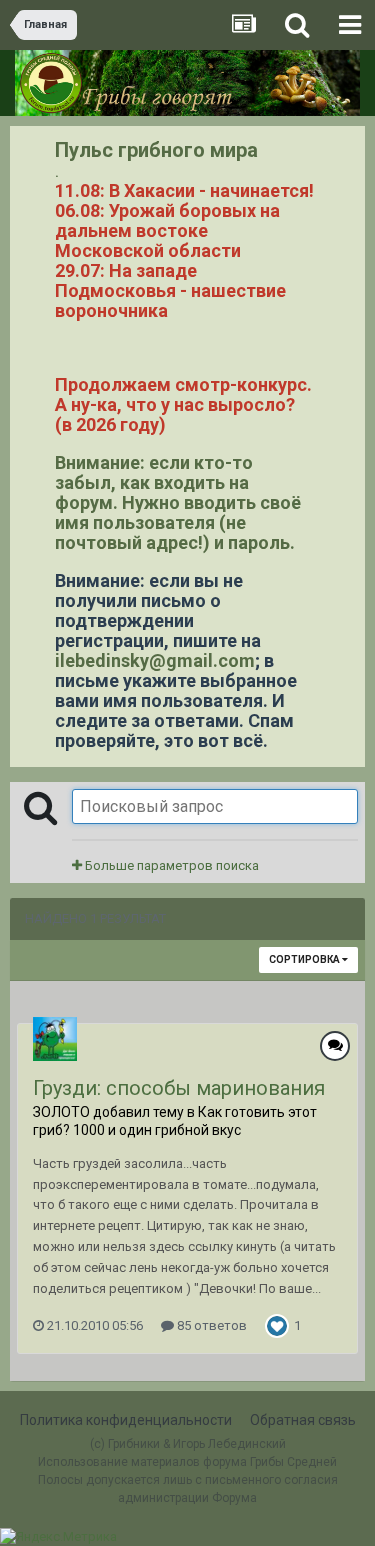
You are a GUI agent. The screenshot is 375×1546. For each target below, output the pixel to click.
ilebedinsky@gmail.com (155, 660)
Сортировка (305, 959)
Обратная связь (303, 1420)
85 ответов (210, 1325)
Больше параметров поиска (170, 865)
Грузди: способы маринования (179, 1088)
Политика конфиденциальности (126, 1420)
